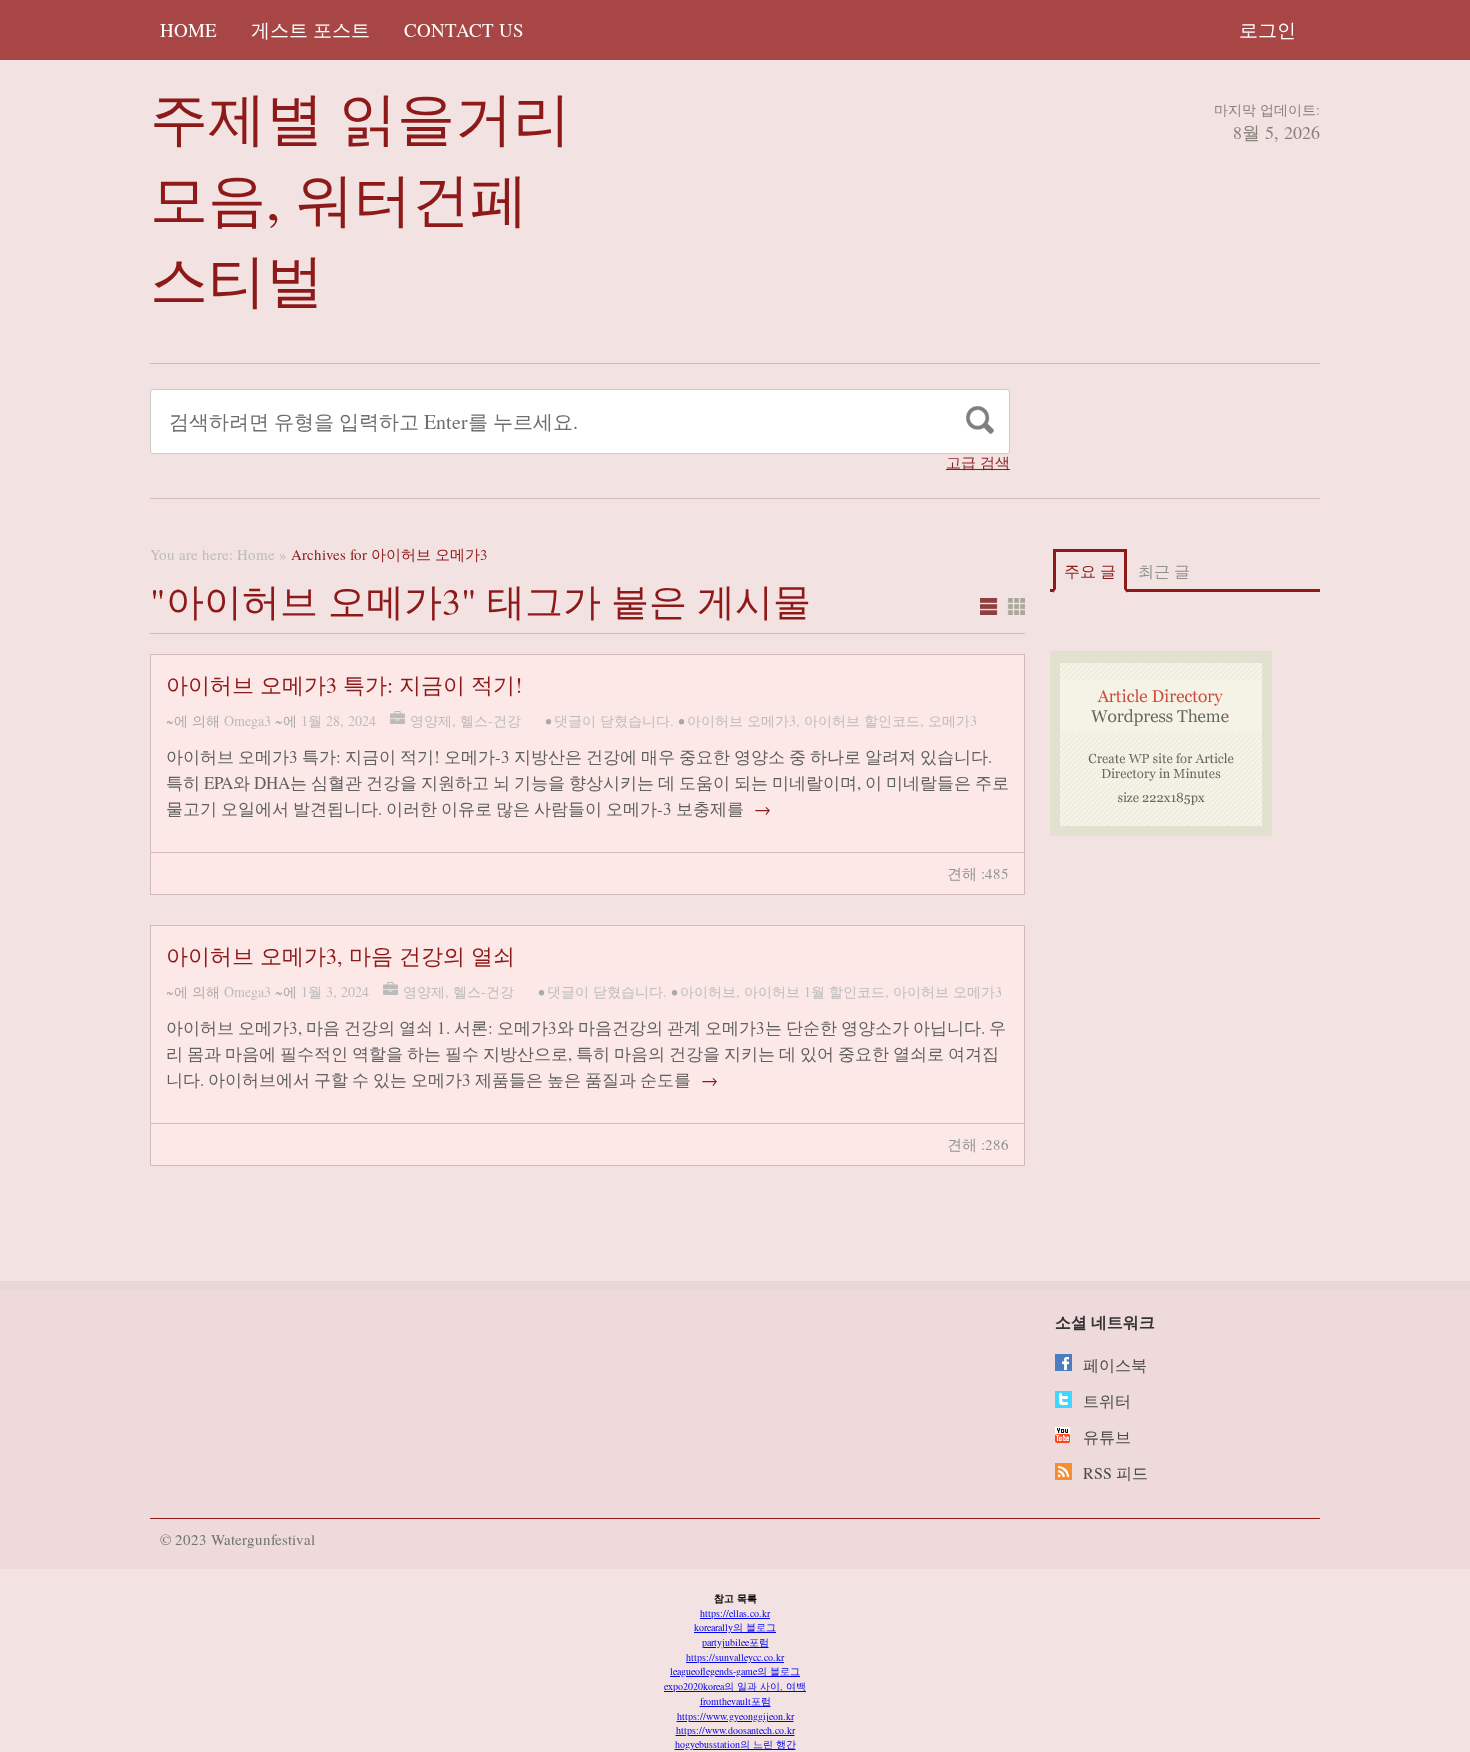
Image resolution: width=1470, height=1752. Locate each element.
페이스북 (1115, 1364)
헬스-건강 (490, 720)
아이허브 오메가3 (741, 720)
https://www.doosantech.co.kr (735, 1730)
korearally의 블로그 (735, 1627)
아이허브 (708, 991)
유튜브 (1107, 1436)
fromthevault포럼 (735, 1701)
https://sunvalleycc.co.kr (735, 1657)
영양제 (431, 720)
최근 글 (1164, 570)
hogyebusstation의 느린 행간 (735, 1744)
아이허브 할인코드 (862, 720)
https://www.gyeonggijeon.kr (735, 1716)
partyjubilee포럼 (735, 1642)
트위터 (1107, 1400)
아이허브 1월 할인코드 (814, 991)
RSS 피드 (1115, 1472)
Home (188, 29)
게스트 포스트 (310, 29)
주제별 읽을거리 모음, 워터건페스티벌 (360, 197)
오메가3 (952, 720)
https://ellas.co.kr (735, 1613)
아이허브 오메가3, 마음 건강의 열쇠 (340, 955)
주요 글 (1090, 570)
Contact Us (464, 29)
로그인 (1267, 29)
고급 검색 (978, 462)
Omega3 (247, 720)
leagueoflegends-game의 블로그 (735, 1671)
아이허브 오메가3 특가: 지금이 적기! (344, 684)
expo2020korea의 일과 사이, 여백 (735, 1686)
